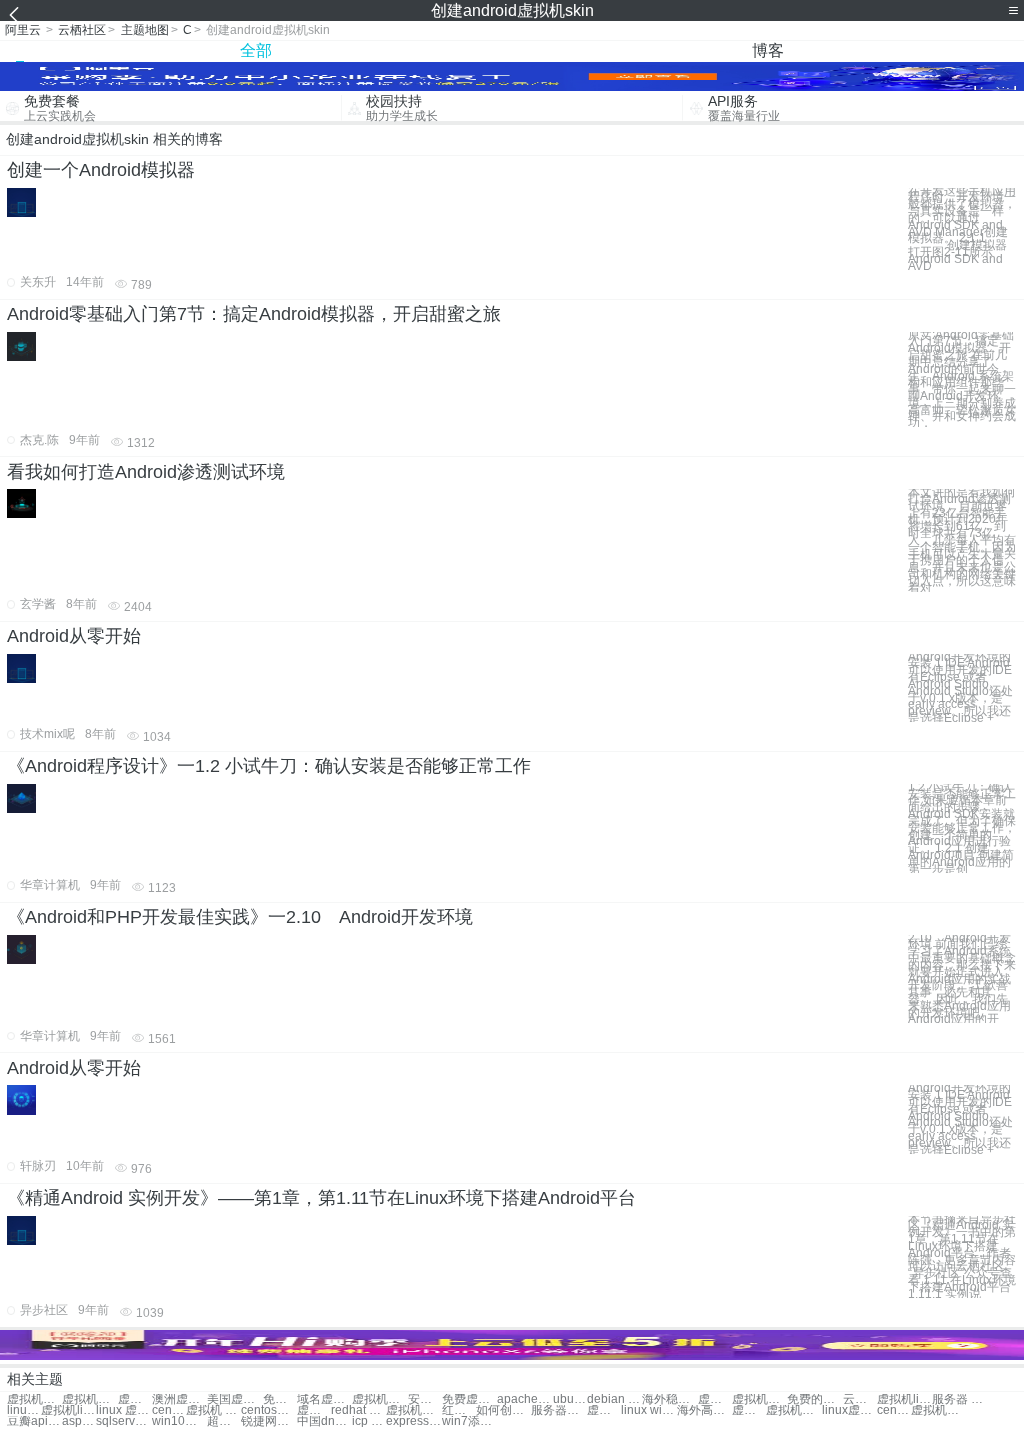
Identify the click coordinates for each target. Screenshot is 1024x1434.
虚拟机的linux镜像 (793, 1410)
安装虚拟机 (425, 1399)
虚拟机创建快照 (34, 1399)
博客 (768, 50)
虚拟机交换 (379, 1399)
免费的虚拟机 (814, 1399)
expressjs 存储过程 (413, 1421)
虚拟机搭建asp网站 (749, 1410)
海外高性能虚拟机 (704, 1410)
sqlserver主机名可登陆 (123, 1421)
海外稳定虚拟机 (669, 1399)
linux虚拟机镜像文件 (849, 1410)
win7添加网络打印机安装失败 (469, 1421)
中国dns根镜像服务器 (324, 1421)
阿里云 (23, 30)
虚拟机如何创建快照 (89, 1399)
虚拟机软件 (135, 1399)
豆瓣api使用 (34, 1421)
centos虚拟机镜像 (268, 1410)
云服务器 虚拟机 (860, 1399)
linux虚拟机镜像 (24, 1410)
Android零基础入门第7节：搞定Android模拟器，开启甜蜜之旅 (254, 314)
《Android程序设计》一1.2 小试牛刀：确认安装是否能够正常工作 (269, 766)
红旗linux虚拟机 (459, 1410)
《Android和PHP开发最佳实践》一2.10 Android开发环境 (240, 917)
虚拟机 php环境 (213, 1410)
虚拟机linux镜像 (68, 1410)
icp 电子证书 (369, 1421)
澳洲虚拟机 (179, 1399)
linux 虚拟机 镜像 (123, 1410)
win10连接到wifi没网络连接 (179, 1421)
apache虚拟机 (524, 1399)
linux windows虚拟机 (648, 1410)
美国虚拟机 (234, 1399)
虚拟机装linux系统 (938, 1410)
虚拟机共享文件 (759, 1399)
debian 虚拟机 (614, 1399)
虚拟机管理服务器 (604, 1410)
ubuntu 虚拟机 (570, 1399)
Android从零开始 (74, 636)
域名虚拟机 (324, 1399)
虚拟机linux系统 (904, 1399)
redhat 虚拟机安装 (358, 1410)
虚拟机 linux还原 (314, 1410)
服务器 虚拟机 (959, 1399)
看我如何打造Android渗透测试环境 (146, 472)
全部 (256, 50)
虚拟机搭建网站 (715, 1399)
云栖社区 (82, 30)
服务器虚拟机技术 (558, 1410)
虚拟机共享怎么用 (413, 1410)
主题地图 (145, 30)
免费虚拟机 (280, 1399)
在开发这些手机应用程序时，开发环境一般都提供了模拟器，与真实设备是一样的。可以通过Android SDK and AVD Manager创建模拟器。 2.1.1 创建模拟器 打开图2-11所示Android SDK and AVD (962, 229)
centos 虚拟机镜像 (169, 1410)
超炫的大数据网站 (224, 1421)
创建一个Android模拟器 (101, 170)
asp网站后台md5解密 (79, 1421)
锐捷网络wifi (268, 1421)
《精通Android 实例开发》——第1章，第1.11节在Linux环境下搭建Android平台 (321, 1198)
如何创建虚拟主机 (503, 1410)
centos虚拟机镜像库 (894, 1410)
